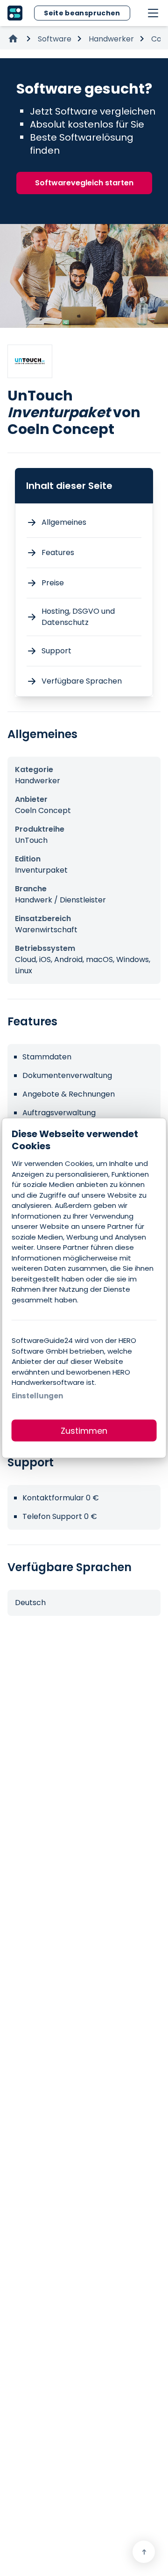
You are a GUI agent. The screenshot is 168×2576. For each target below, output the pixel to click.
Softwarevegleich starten (84, 183)
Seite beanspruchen (82, 13)
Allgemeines (64, 522)
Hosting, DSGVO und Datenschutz (78, 617)
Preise (53, 583)
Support (56, 651)
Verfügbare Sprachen (82, 681)
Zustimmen (84, 1431)
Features (58, 552)
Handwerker (111, 39)
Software (55, 39)
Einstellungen (37, 1395)
